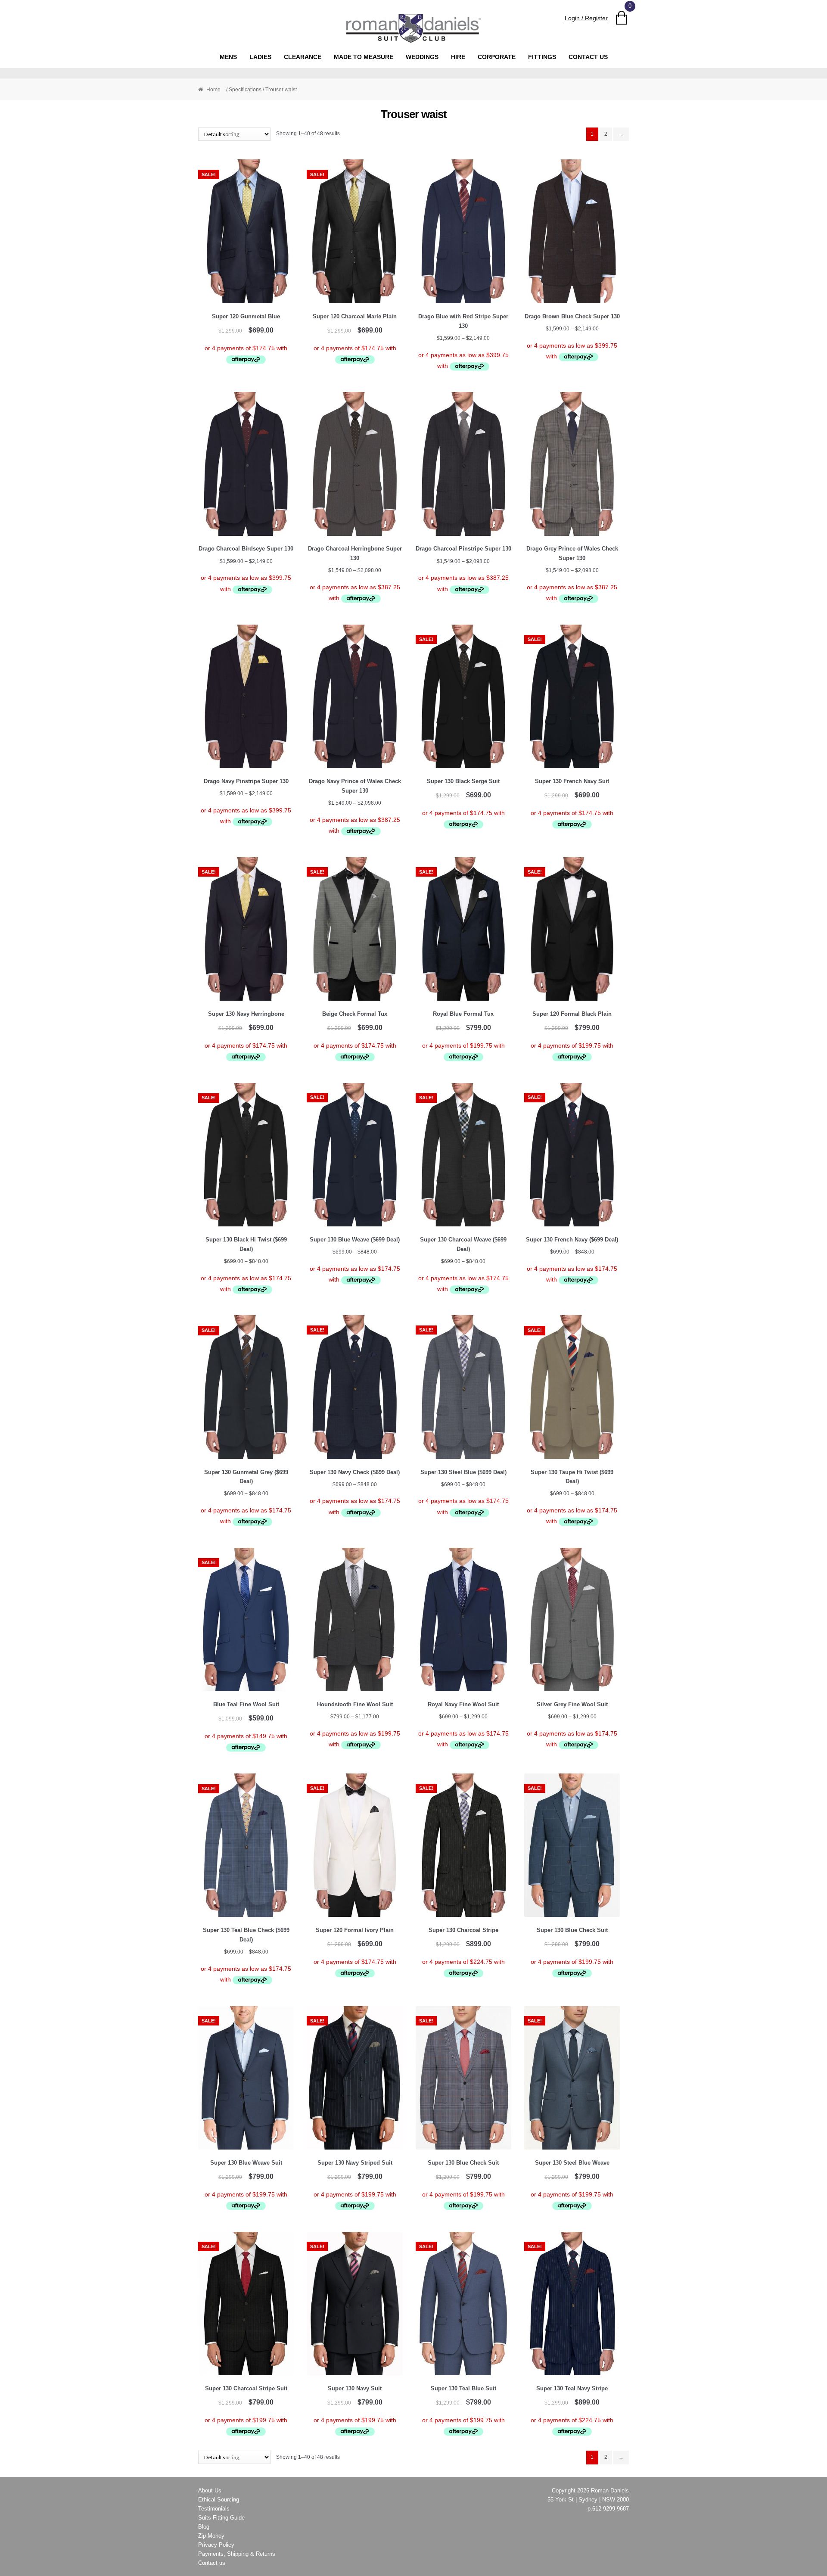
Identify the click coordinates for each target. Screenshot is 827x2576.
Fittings (542, 57)
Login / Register (586, 18)
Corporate (497, 57)
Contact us (588, 57)
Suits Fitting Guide (221, 2518)
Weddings (422, 57)
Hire (458, 57)
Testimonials (214, 2509)
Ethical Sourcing (219, 2500)
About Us (210, 2490)
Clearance (303, 57)
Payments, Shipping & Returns (237, 2554)
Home (213, 90)
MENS (228, 57)
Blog (204, 2527)
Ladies (260, 57)
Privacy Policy (216, 2545)
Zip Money (211, 2536)
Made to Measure (364, 57)
